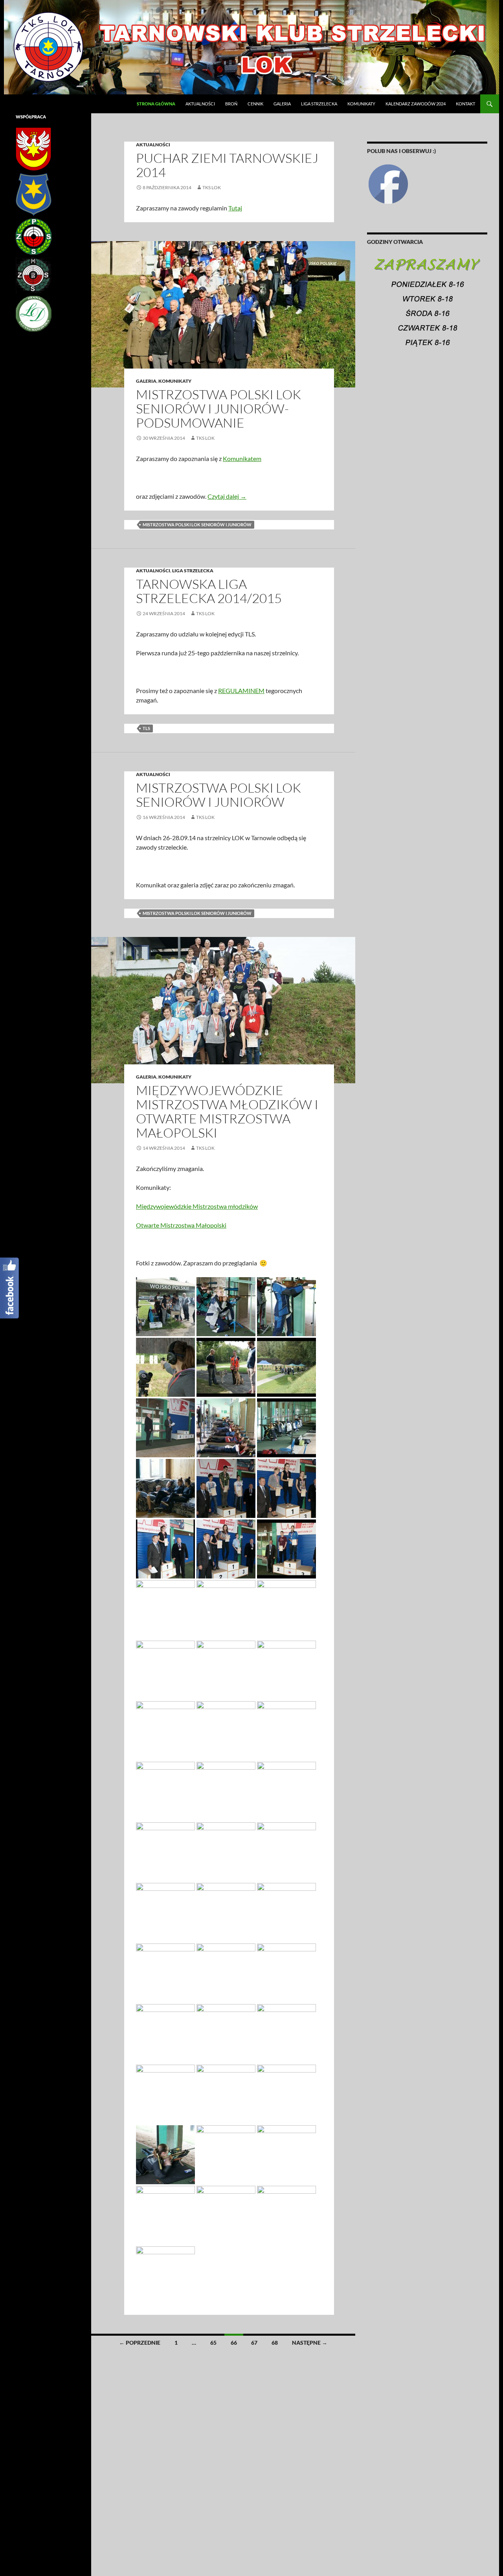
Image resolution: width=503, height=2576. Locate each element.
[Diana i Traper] (34, 313)
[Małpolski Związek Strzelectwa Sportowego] (34, 275)
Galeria (282, 104)
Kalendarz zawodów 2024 (416, 104)
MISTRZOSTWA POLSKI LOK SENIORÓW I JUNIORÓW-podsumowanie (218, 408)
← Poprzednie (140, 2343)
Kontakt (465, 104)
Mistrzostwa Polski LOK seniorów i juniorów (197, 525)
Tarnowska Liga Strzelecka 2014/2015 (209, 591)
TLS (146, 728)
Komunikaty (361, 104)
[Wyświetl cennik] (427, 306)
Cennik (255, 104)
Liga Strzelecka (319, 104)
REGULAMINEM (241, 691)
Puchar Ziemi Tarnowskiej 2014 (227, 165)
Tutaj (235, 208)
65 (213, 2343)
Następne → (310, 2343)
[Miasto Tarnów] (34, 194)
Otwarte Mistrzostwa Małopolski (181, 1225)
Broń (231, 104)
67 (254, 2343)
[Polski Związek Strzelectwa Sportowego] (34, 236)
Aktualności (200, 104)
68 (275, 2343)
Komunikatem (242, 458)
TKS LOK (212, 187)
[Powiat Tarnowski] (33, 148)
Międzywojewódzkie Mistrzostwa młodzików (197, 1206)
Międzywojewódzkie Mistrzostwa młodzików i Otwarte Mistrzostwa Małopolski (227, 1111)
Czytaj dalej (227, 496)
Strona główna (156, 104)
